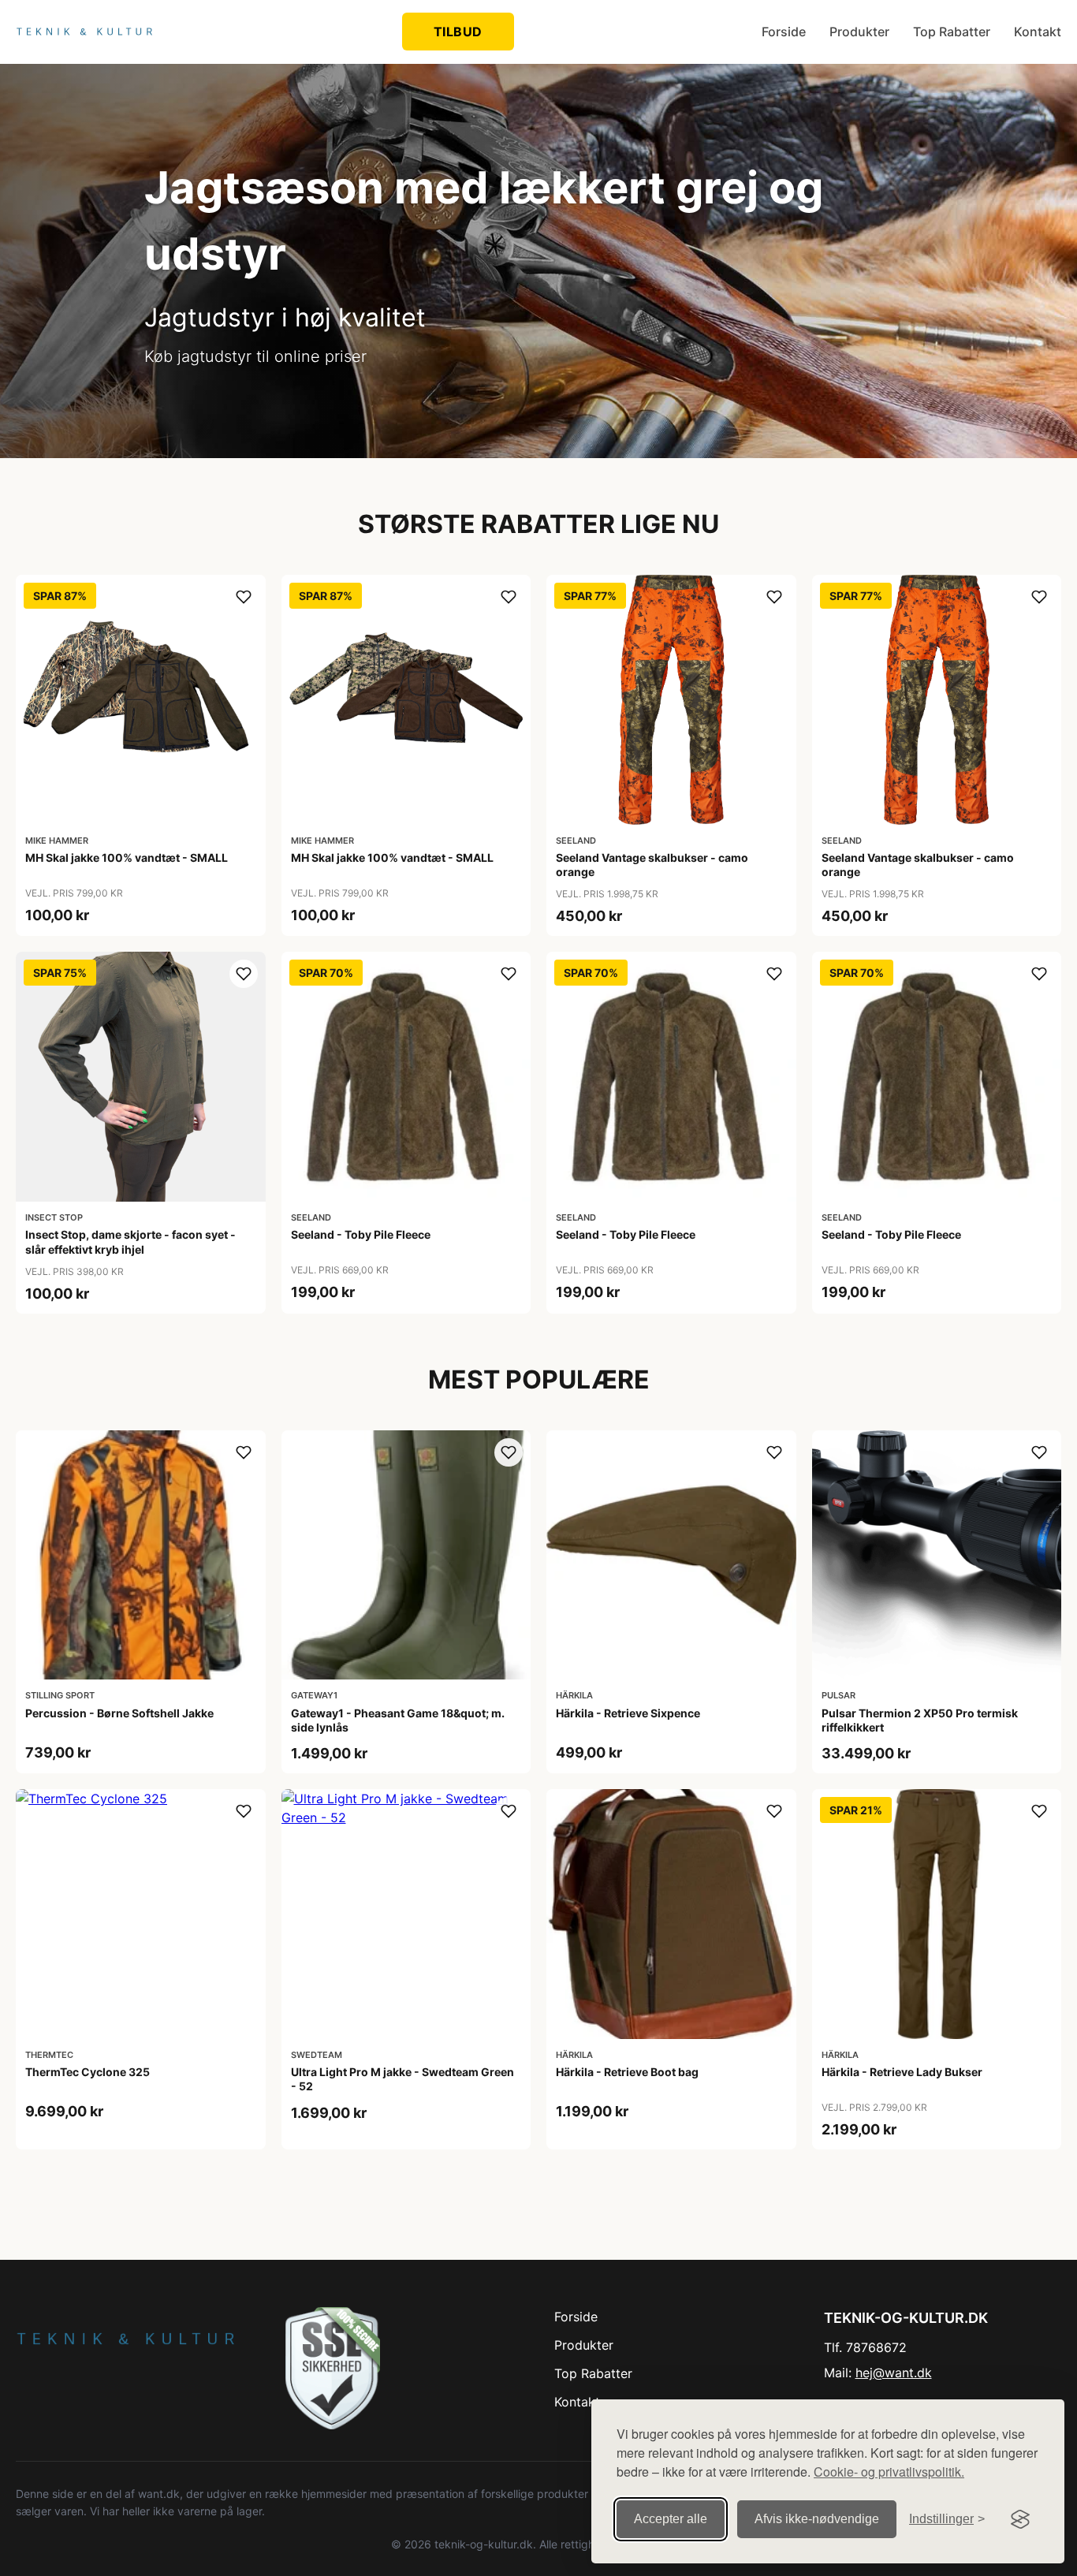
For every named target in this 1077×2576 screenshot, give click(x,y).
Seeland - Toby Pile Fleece (361, 1234)
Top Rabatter (952, 32)
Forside (784, 32)
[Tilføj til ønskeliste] (244, 597)
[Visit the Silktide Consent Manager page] (1020, 2519)
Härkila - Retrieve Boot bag (627, 2072)
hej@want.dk (894, 2373)
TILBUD (458, 32)
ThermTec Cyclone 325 (88, 2072)
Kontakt (1038, 32)
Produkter (859, 32)
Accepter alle (671, 2519)
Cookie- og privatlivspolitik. (889, 2472)
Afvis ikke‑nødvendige (817, 2519)
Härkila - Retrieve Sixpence (628, 1713)
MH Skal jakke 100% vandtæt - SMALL (127, 857)
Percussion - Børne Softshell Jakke (119, 1713)
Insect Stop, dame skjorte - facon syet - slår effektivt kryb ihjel (130, 1241)
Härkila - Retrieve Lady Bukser (902, 2072)
